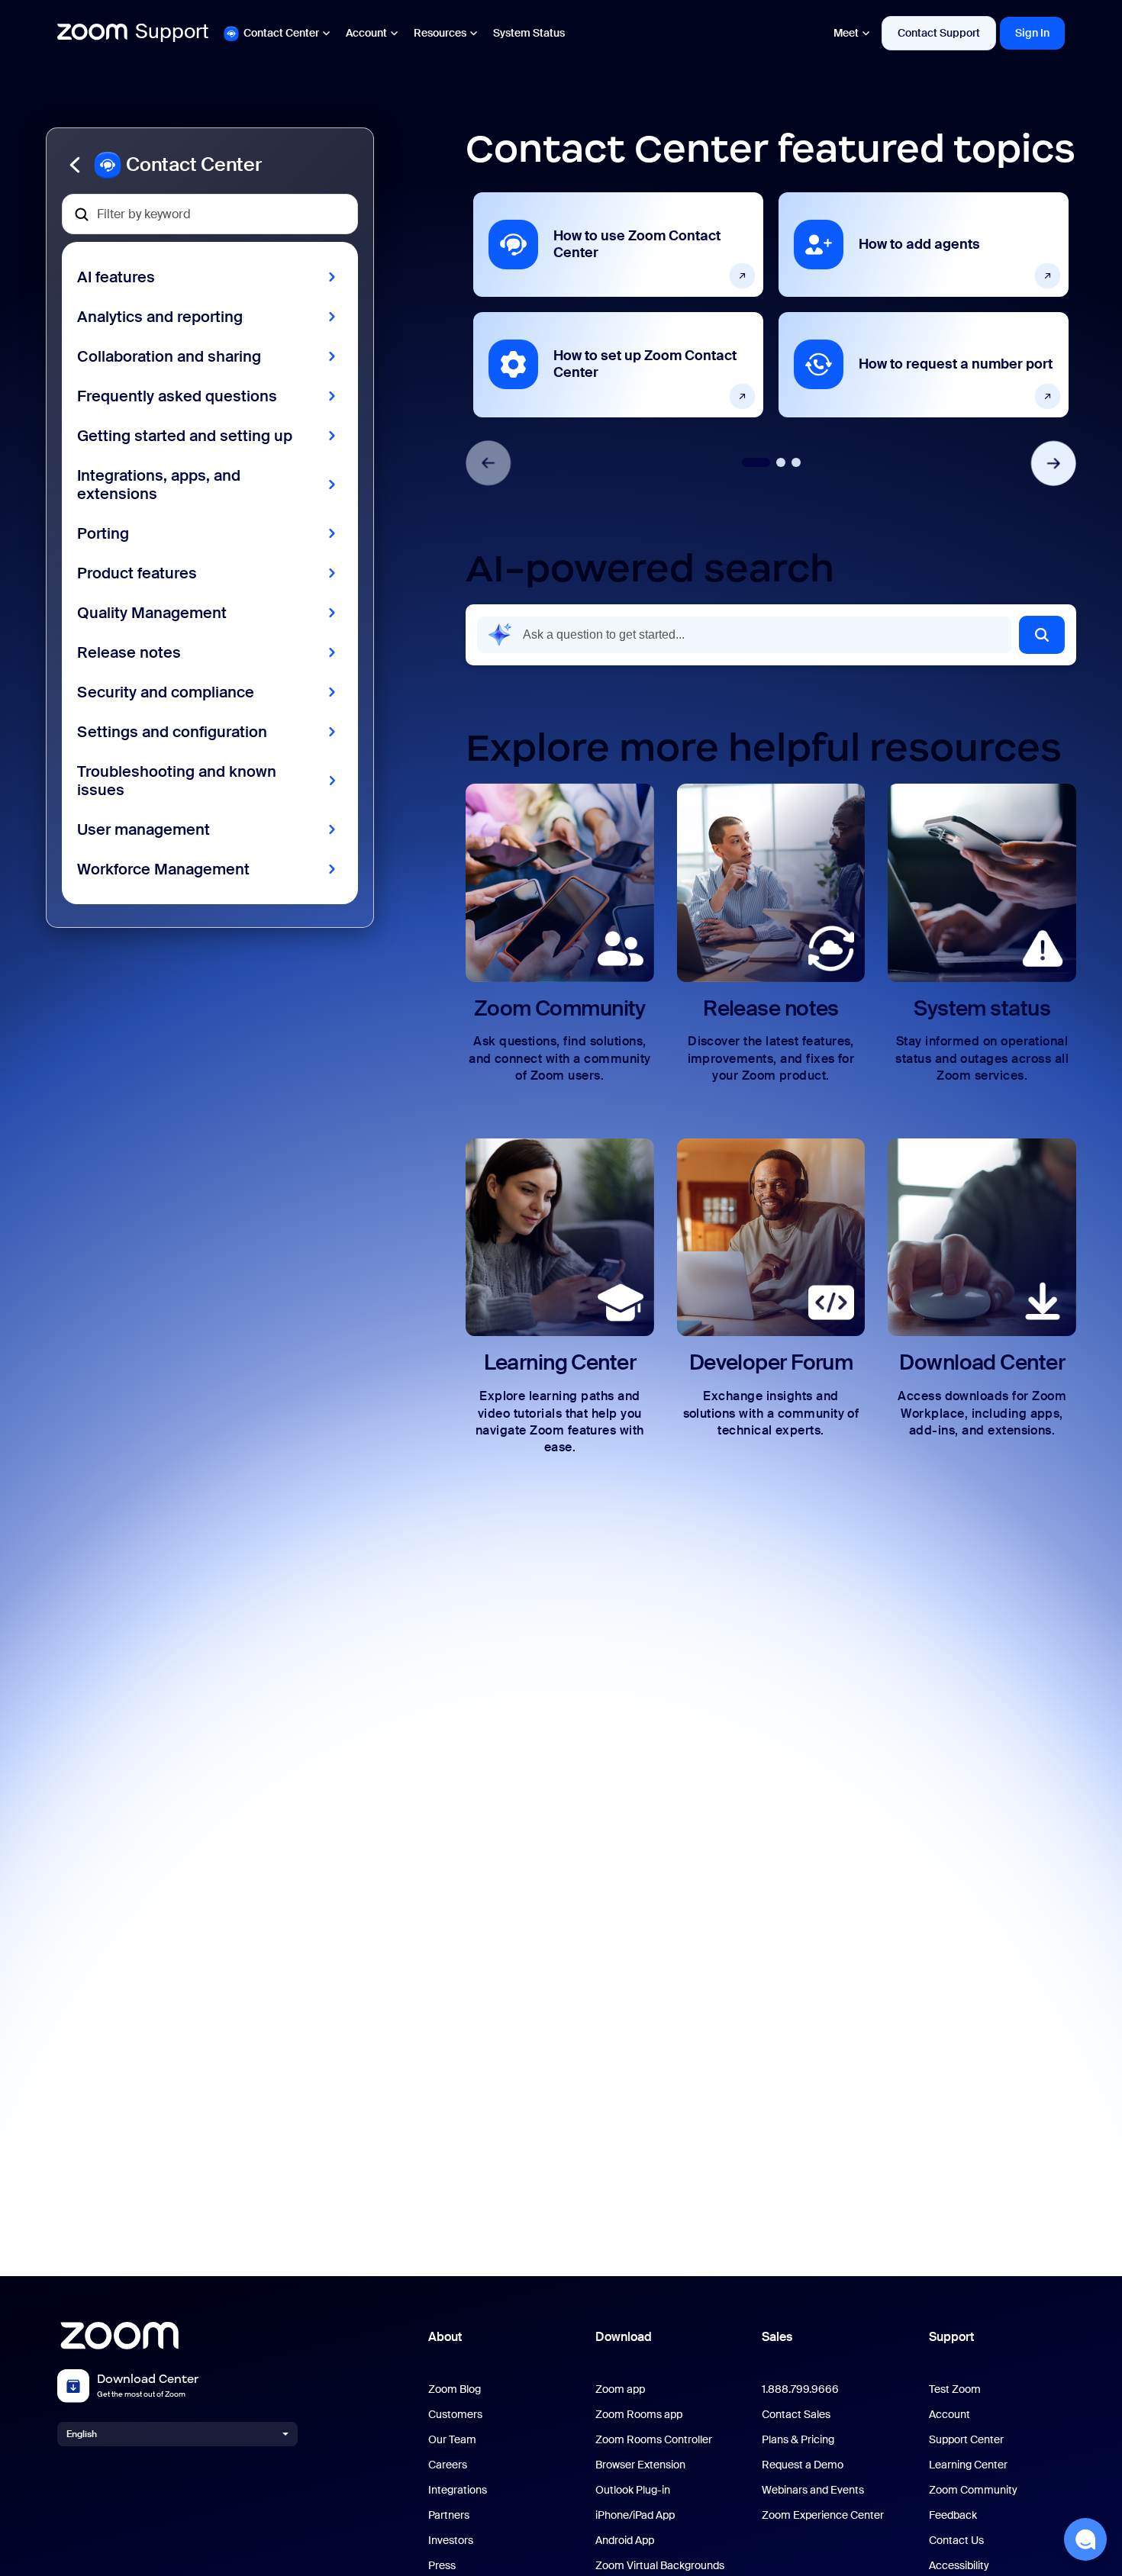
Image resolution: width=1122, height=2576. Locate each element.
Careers (448, 2465)
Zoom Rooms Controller (654, 2440)
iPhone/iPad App (635, 2515)
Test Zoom (955, 2389)
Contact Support (939, 33)
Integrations (458, 2490)
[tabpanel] (618, 304)
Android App (625, 2541)
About (445, 2337)
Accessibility (959, 2566)
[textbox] (210, 214)
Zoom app (620, 2389)
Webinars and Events (813, 2490)
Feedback (953, 2515)
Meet (846, 33)
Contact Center (281, 33)
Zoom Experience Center (823, 2515)
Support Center (966, 2440)
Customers (455, 2415)
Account (366, 33)
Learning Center (968, 2465)
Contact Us (956, 2541)
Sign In (1032, 33)
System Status (529, 33)
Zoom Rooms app (639, 2415)
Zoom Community (973, 2490)
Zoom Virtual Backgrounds (660, 2566)
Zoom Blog (455, 2389)
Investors (451, 2541)
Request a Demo (803, 2465)
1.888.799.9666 (800, 2389)
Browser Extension (640, 2465)
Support (951, 2337)
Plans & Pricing (798, 2440)
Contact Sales (796, 2415)
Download (624, 2337)
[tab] (756, 462)
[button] (210, 165)
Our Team (452, 2440)
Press (442, 2566)
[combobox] (744, 635)
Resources (440, 33)
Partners (449, 2515)
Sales (777, 2337)
